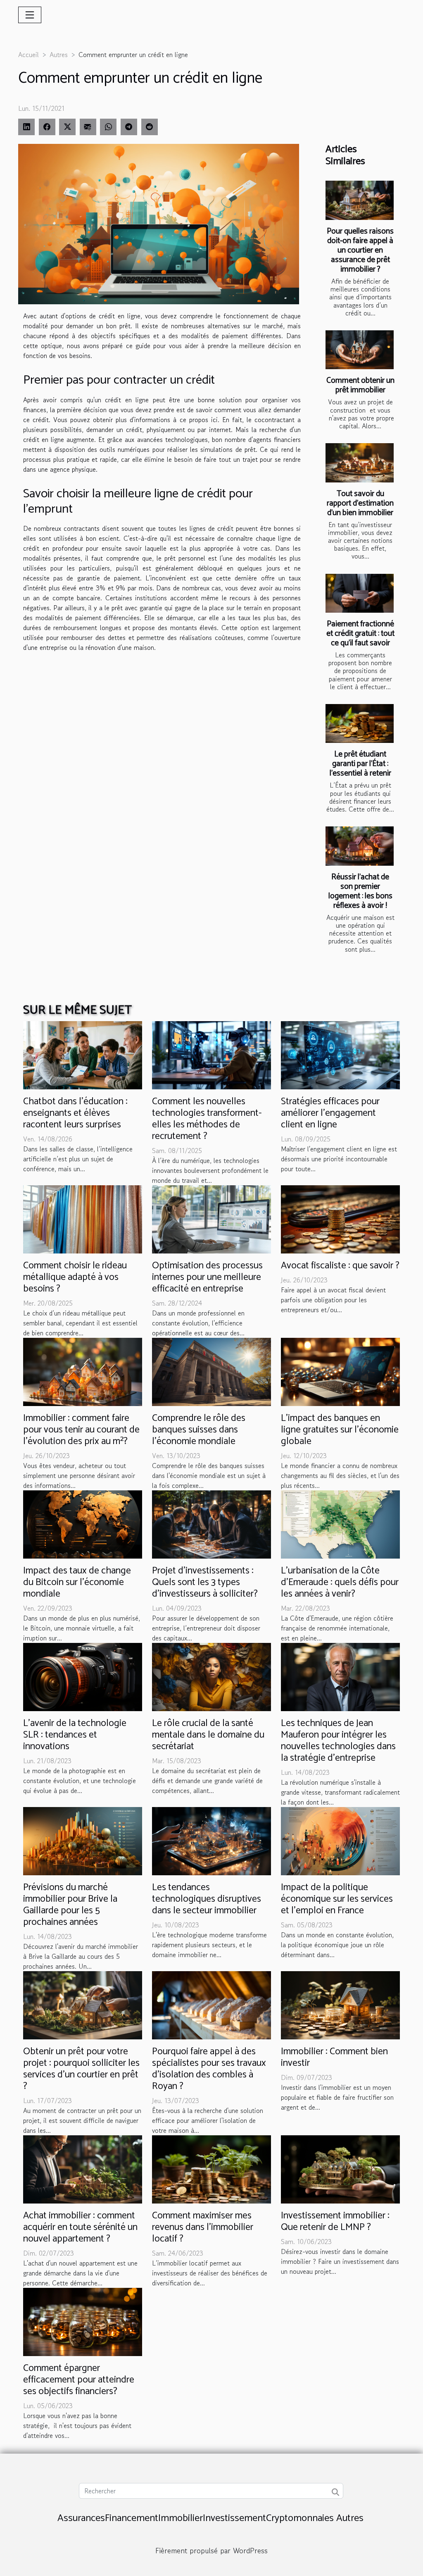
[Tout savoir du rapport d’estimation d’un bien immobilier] (360, 463)
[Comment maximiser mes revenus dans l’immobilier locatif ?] (211, 2168)
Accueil (29, 55)
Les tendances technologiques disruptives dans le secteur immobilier (207, 1899)
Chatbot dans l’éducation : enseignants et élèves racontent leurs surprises (75, 1113)
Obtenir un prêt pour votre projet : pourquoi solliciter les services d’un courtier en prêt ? (81, 2069)
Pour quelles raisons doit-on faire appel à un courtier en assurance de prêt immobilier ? (360, 250)
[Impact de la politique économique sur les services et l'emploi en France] (340, 1840)
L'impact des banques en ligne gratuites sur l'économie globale (340, 1430)
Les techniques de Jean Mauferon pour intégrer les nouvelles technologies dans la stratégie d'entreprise (338, 1741)
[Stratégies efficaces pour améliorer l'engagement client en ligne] (340, 1054)
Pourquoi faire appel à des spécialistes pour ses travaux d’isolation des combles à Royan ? (209, 2069)
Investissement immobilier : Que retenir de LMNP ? (335, 2221)
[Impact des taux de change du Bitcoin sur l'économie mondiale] (83, 1523)
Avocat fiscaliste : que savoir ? (340, 1266)
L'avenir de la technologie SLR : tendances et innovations (75, 1735)
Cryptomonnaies (300, 2518)
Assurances (81, 2518)
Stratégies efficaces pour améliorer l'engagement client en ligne (330, 1113)
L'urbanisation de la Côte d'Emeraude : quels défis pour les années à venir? (340, 1582)
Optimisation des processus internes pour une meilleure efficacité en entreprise (207, 1277)
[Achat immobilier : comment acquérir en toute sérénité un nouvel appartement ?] (83, 2168)
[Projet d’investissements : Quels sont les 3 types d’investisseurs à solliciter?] (211, 1523)
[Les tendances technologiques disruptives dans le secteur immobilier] (211, 1840)
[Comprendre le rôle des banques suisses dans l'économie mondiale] (211, 1371)
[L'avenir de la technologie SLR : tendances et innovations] (83, 1676)
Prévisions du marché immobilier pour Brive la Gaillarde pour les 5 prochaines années (70, 1905)
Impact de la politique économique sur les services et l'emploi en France (337, 1899)
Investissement (234, 2518)
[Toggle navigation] (30, 15)
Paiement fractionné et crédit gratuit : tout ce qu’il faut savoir (360, 634)
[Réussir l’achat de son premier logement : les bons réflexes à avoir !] (360, 846)
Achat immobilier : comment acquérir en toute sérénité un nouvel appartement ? (80, 2227)
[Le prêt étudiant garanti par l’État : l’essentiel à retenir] (360, 723)
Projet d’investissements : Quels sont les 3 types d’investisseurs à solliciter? (205, 1582)
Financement (132, 2518)
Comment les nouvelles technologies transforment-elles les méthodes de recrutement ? (207, 1119)
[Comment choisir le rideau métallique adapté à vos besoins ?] (83, 1218)
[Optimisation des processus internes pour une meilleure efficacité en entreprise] (211, 1218)
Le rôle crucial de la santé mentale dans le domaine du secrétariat (208, 1735)
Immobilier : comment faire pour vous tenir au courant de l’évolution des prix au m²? (81, 1430)
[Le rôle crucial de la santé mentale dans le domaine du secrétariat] (211, 1676)
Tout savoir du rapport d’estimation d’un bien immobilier (360, 503)
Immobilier (181, 2518)
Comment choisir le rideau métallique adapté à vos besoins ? (75, 1277)
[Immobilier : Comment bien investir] (340, 2004)
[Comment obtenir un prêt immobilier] (360, 350)
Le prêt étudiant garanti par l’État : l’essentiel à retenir (360, 764)
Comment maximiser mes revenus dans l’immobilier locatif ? (203, 2227)
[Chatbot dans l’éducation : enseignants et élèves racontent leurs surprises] (83, 1054)
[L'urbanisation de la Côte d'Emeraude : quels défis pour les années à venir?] (340, 1523)
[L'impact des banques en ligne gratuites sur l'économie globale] (340, 1371)
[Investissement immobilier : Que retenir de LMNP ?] (340, 2168)
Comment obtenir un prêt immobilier (360, 385)
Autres (59, 55)
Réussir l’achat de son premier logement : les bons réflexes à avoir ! (360, 891)
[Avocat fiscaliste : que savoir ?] (340, 1218)
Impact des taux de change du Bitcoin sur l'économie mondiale (77, 1582)
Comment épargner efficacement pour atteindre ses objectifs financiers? (79, 2380)
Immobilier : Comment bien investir (334, 2057)
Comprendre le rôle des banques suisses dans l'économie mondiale (199, 1430)
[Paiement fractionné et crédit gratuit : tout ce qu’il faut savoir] (360, 593)
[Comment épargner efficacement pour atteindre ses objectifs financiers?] (83, 2321)
